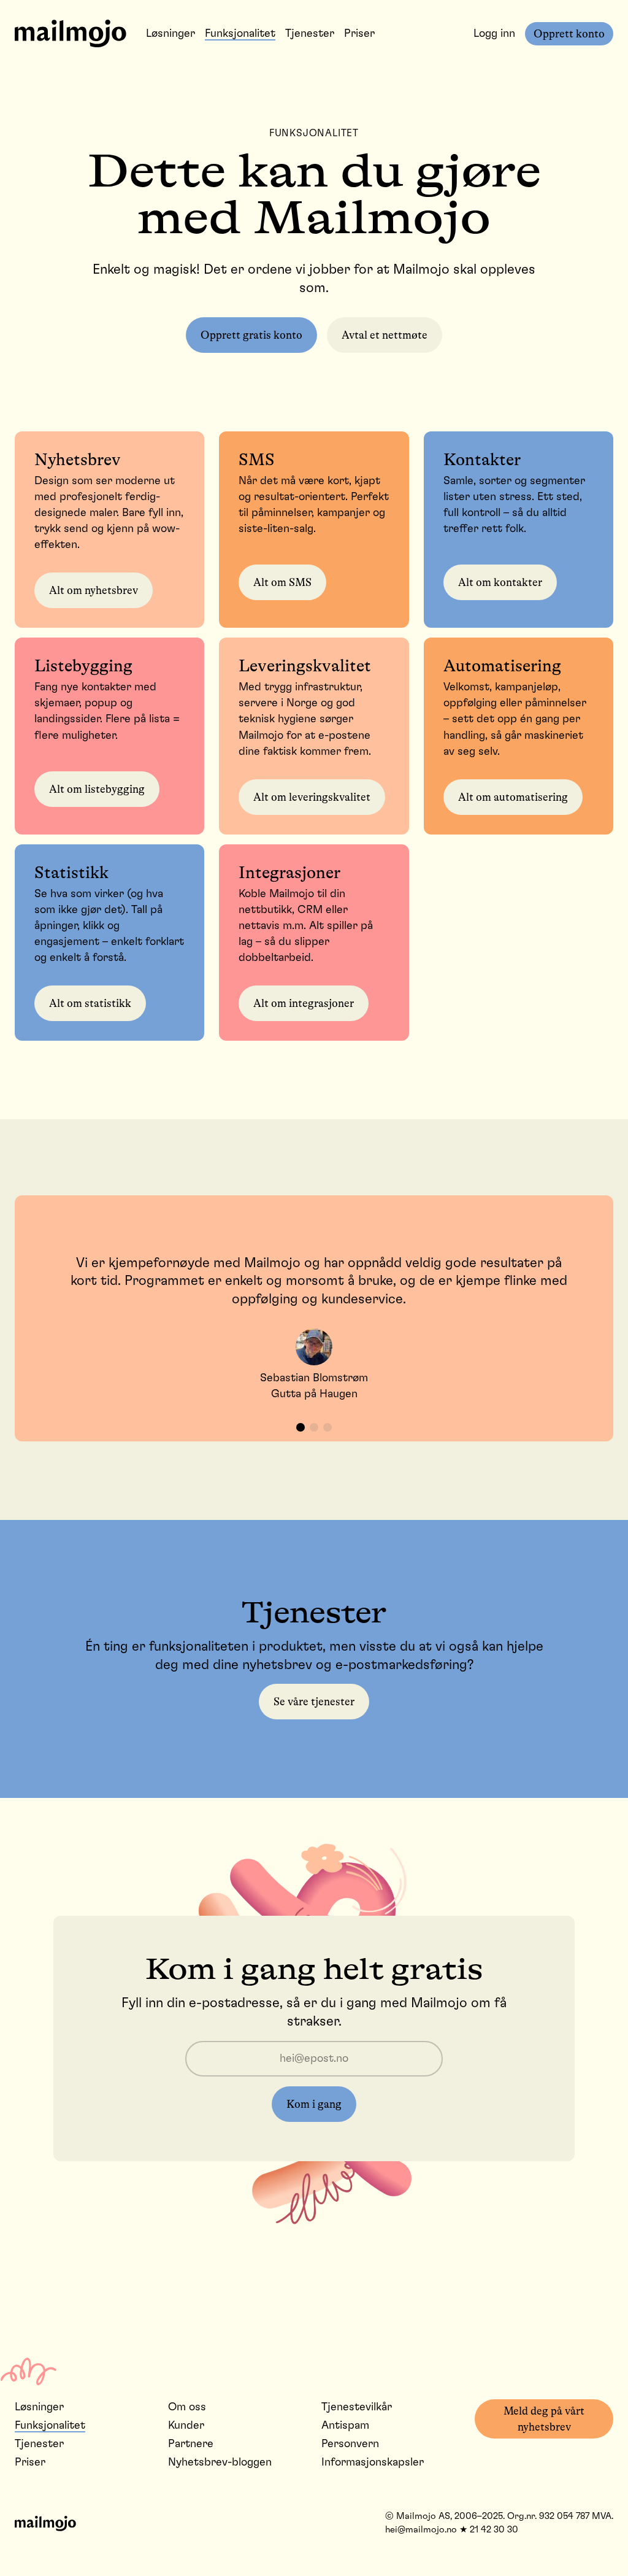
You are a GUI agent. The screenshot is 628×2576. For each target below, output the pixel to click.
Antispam (345, 2426)
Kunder (186, 2426)
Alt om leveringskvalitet (312, 797)
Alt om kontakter (500, 582)
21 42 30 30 (494, 2530)
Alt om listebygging (97, 789)
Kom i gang (314, 2104)
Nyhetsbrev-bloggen (220, 2462)
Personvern (350, 2444)
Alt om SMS (282, 582)
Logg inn (494, 34)
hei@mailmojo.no (421, 2530)
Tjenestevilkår (357, 2407)
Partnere (191, 2444)
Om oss (187, 2407)
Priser (359, 34)
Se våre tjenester (314, 1702)
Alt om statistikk (90, 1003)
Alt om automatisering (513, 797)
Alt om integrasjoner (304, 1003)
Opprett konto (569, 34)
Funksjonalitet (240, 34)
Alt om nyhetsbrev (94, 590)
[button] (301, 1427)
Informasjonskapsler (373, 2462)
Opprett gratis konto (251, 335)
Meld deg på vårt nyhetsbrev (544, 2419)
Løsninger (170, 34)
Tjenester (310, 34)
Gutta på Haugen (314, 1394)
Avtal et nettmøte (385, 335)
